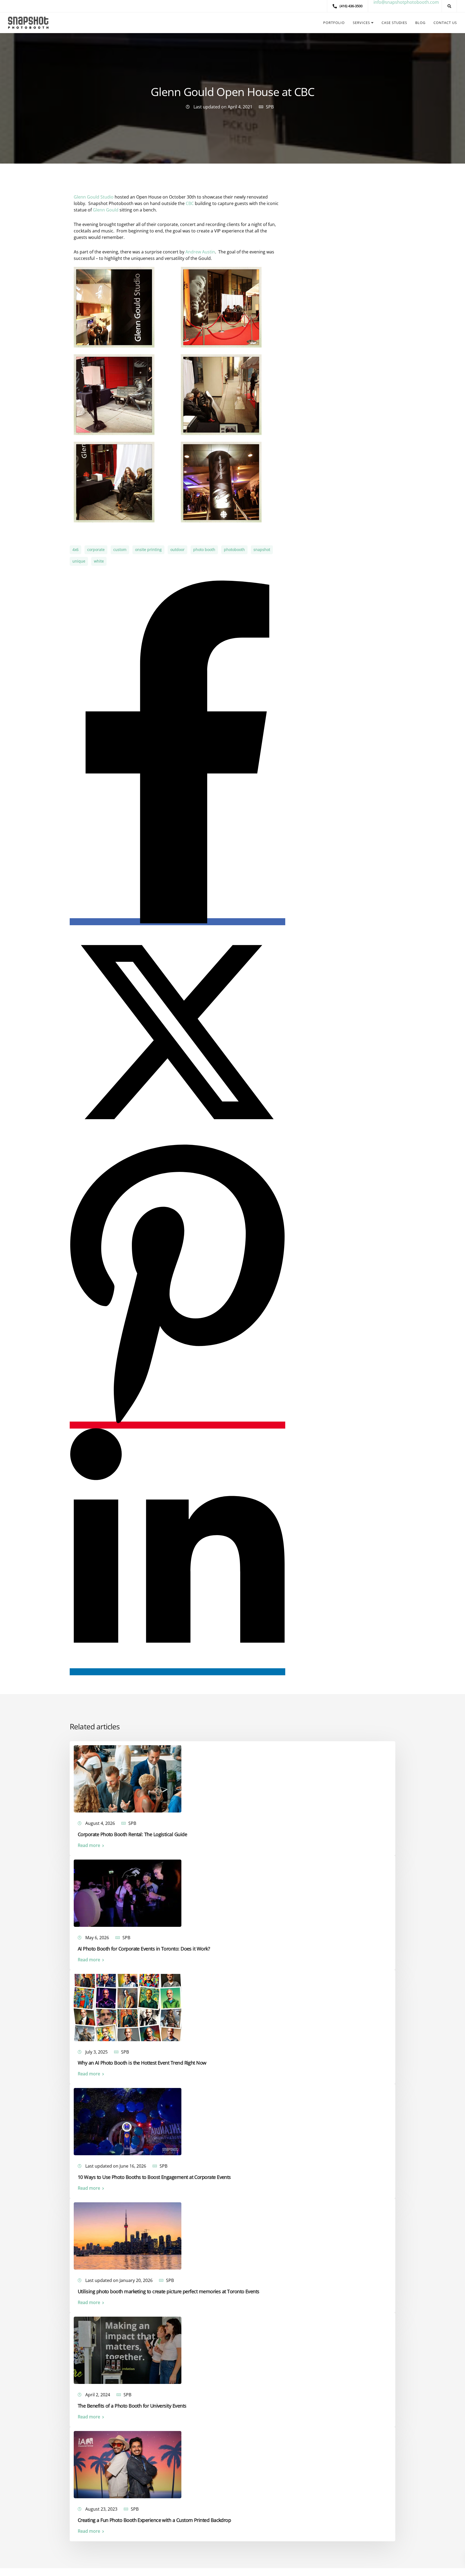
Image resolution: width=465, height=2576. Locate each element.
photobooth (234, 550)
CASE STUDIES (394, 23)
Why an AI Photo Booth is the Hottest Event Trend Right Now (142, 2063)
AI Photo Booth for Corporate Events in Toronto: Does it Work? (144, 1948)
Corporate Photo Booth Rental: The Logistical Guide (132, 1834)
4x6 (75, 550)
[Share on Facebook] (177, 922)
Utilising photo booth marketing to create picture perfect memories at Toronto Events (169, 2291)
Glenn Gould (106, 210)
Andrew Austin (200, 252)
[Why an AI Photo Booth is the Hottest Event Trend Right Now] (128, 2007)
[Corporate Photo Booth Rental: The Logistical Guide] (128, 1778)
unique (79, 561)
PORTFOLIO (334, 23)
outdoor (177, 550)
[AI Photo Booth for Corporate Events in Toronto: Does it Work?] (128, 1893)
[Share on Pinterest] (177, 1425)
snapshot (262, 550)
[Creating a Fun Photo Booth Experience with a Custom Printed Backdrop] (128, 2464)
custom (120, 550)
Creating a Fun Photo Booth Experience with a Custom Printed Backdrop (154, 2520)
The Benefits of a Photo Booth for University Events (132, 2406)
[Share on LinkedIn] (177, 1672)
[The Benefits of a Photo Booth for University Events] (128, 2350)
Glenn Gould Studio (94, 197)
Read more (89, 1845)
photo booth (204, 550)
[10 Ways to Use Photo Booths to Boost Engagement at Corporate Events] (128, 2121)
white (99, 561)
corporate (96, 550)
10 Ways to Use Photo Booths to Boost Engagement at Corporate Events (154, 2177)
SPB (270, 107)
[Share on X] (177, 1138)
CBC (190, 203)
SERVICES (361, 23)
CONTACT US (445, 23)
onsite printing (148, 550)
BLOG (420, 23)
